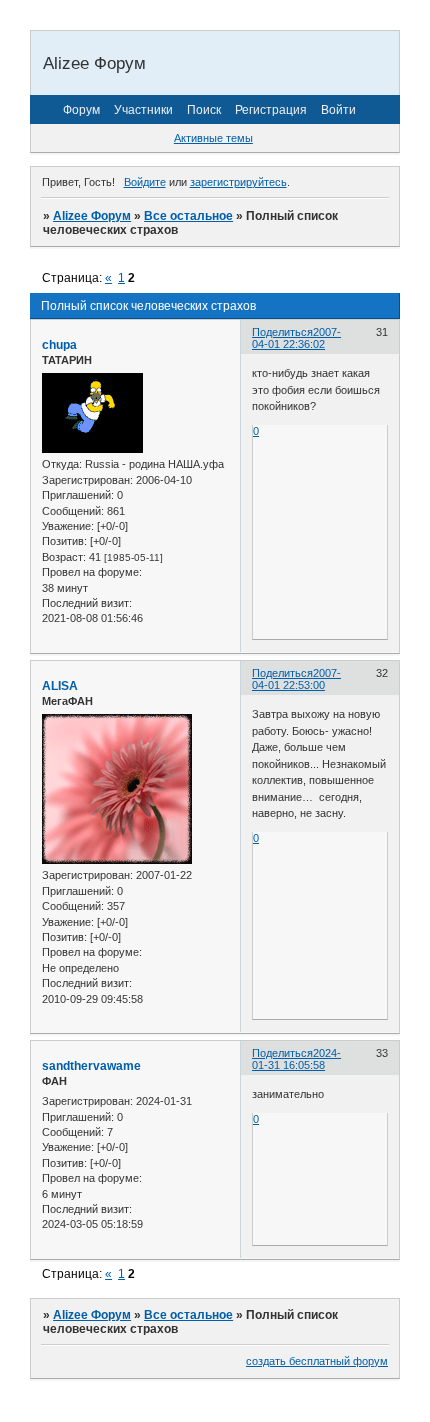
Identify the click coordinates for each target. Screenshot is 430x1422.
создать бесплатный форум (317, 1361)
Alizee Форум (92, 216)
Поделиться (282, 332)
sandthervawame (91, 1066)
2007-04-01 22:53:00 (296, 679)
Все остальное (188, 216)
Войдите (145, 182)
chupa (59, 345)
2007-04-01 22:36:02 (296, 338)
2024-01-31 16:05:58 (296, 1059)
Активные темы (213, 138)
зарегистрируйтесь (238, 182)
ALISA (60, 686)
